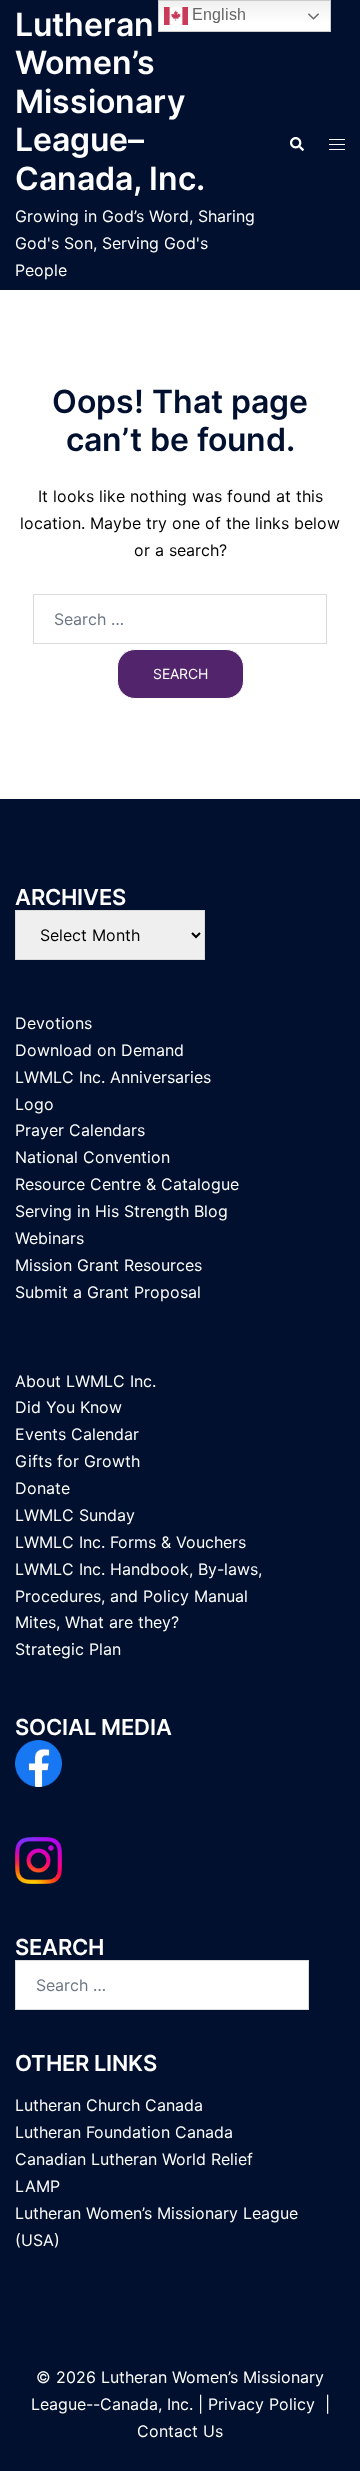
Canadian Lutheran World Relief (134, 2159)
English (217, 14)
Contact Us (180, 2431)
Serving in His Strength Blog (121, 1211)
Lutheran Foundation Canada (124, 2132)
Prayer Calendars (80, 1130)
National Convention (92, 1157)
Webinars (49, 1238)
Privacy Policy (261, 2404)
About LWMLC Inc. (85, 1381)
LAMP (37, 2186)
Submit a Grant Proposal (108, 1292)
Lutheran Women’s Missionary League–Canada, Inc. (110, 101)
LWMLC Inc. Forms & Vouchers (130, 1542)
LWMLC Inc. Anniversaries (113, 1077)
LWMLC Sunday (75, 1515)
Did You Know (68, 1407)
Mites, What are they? (97, 1622)
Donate (42, 1488)
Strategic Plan (68, 1649)
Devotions (53, 1023)
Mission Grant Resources (108, 1265)
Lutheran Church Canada (109, 2105)
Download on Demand (99, 1050)
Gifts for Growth (77, 1461)
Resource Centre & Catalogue (127, 1184)
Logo (34, 1104)
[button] (296, 145)
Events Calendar (77, 1434)
